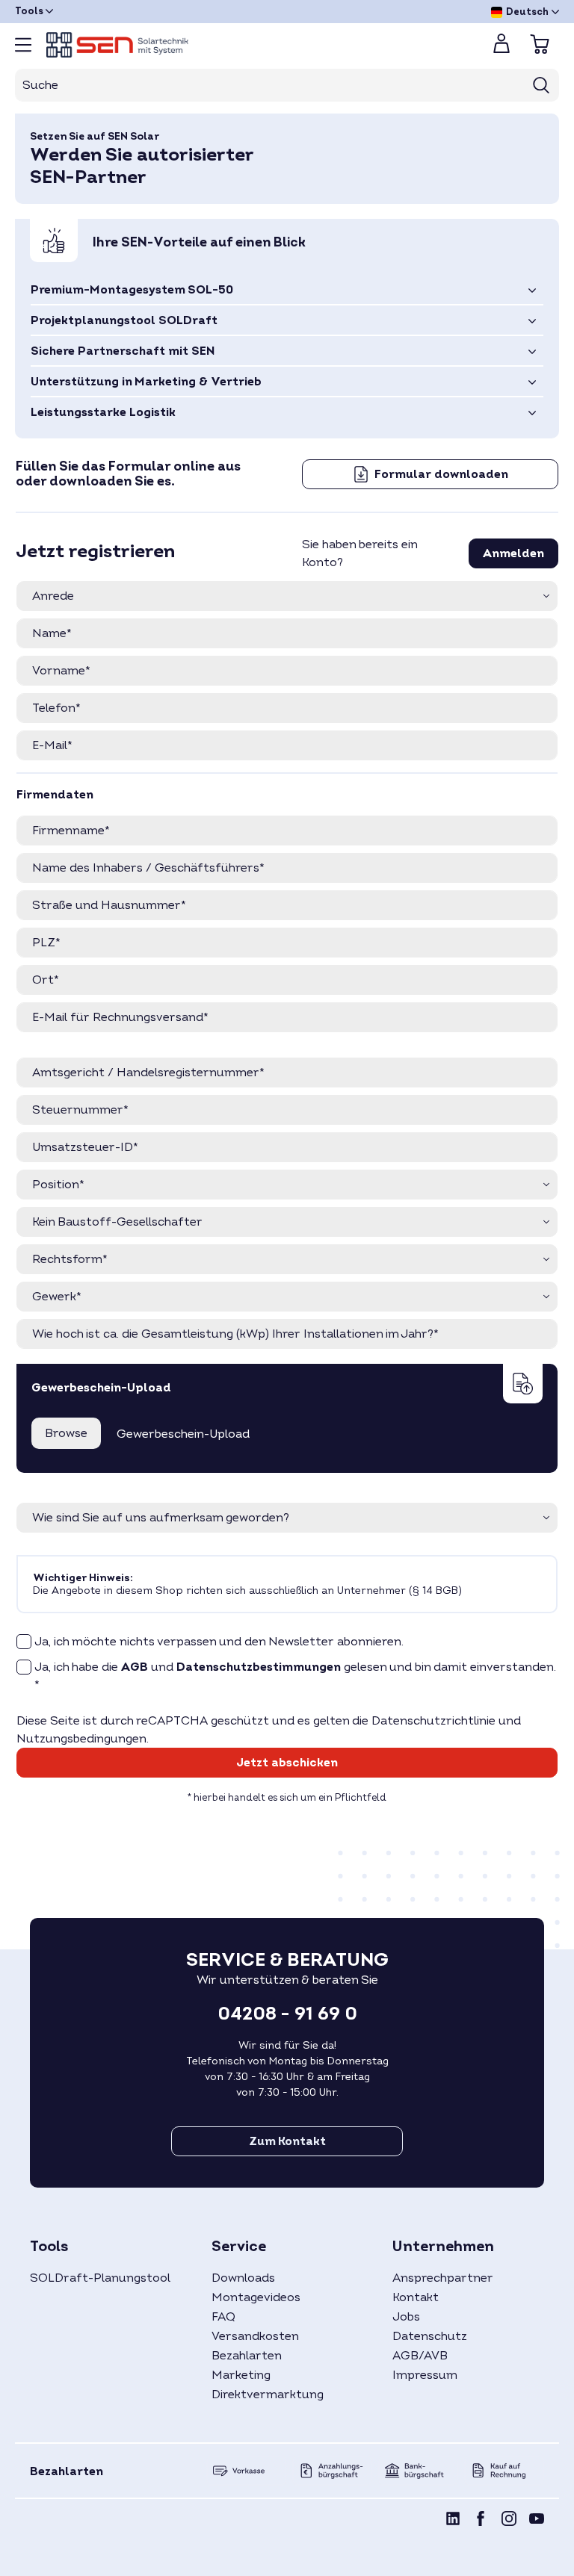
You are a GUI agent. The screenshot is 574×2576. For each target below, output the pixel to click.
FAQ (223, 2317)
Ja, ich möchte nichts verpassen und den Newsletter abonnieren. (219, 1642)
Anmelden (513, 553)
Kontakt (416, 2297)
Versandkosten (255, 2336)
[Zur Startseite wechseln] (257, 45)
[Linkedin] (453, 2521)
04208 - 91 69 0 (287, 2014)
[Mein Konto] (502, 48)
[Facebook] (481, 2521)
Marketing (241, 2375)
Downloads (243, 2278)
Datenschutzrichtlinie (433, 1721)
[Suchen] (541, 85)
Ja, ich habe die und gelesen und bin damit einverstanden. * (295, 1676)
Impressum (425, 2375)
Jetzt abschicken (287, 1763)
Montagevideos (256, 2297)
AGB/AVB (420, 2356)
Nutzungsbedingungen (81, 1739)
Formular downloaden (440, 474)
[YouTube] (537, 2521)
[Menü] (23, 45)
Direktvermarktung (268, 2395)
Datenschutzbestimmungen (259, 1667)
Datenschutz (430, 2336)
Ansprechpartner (443, 2278)
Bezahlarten (247, 2356)
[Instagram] (509, 2521)
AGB (135, 1667)
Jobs (406, 2317)
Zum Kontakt (287, 2141)
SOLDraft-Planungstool (100, 2278)
